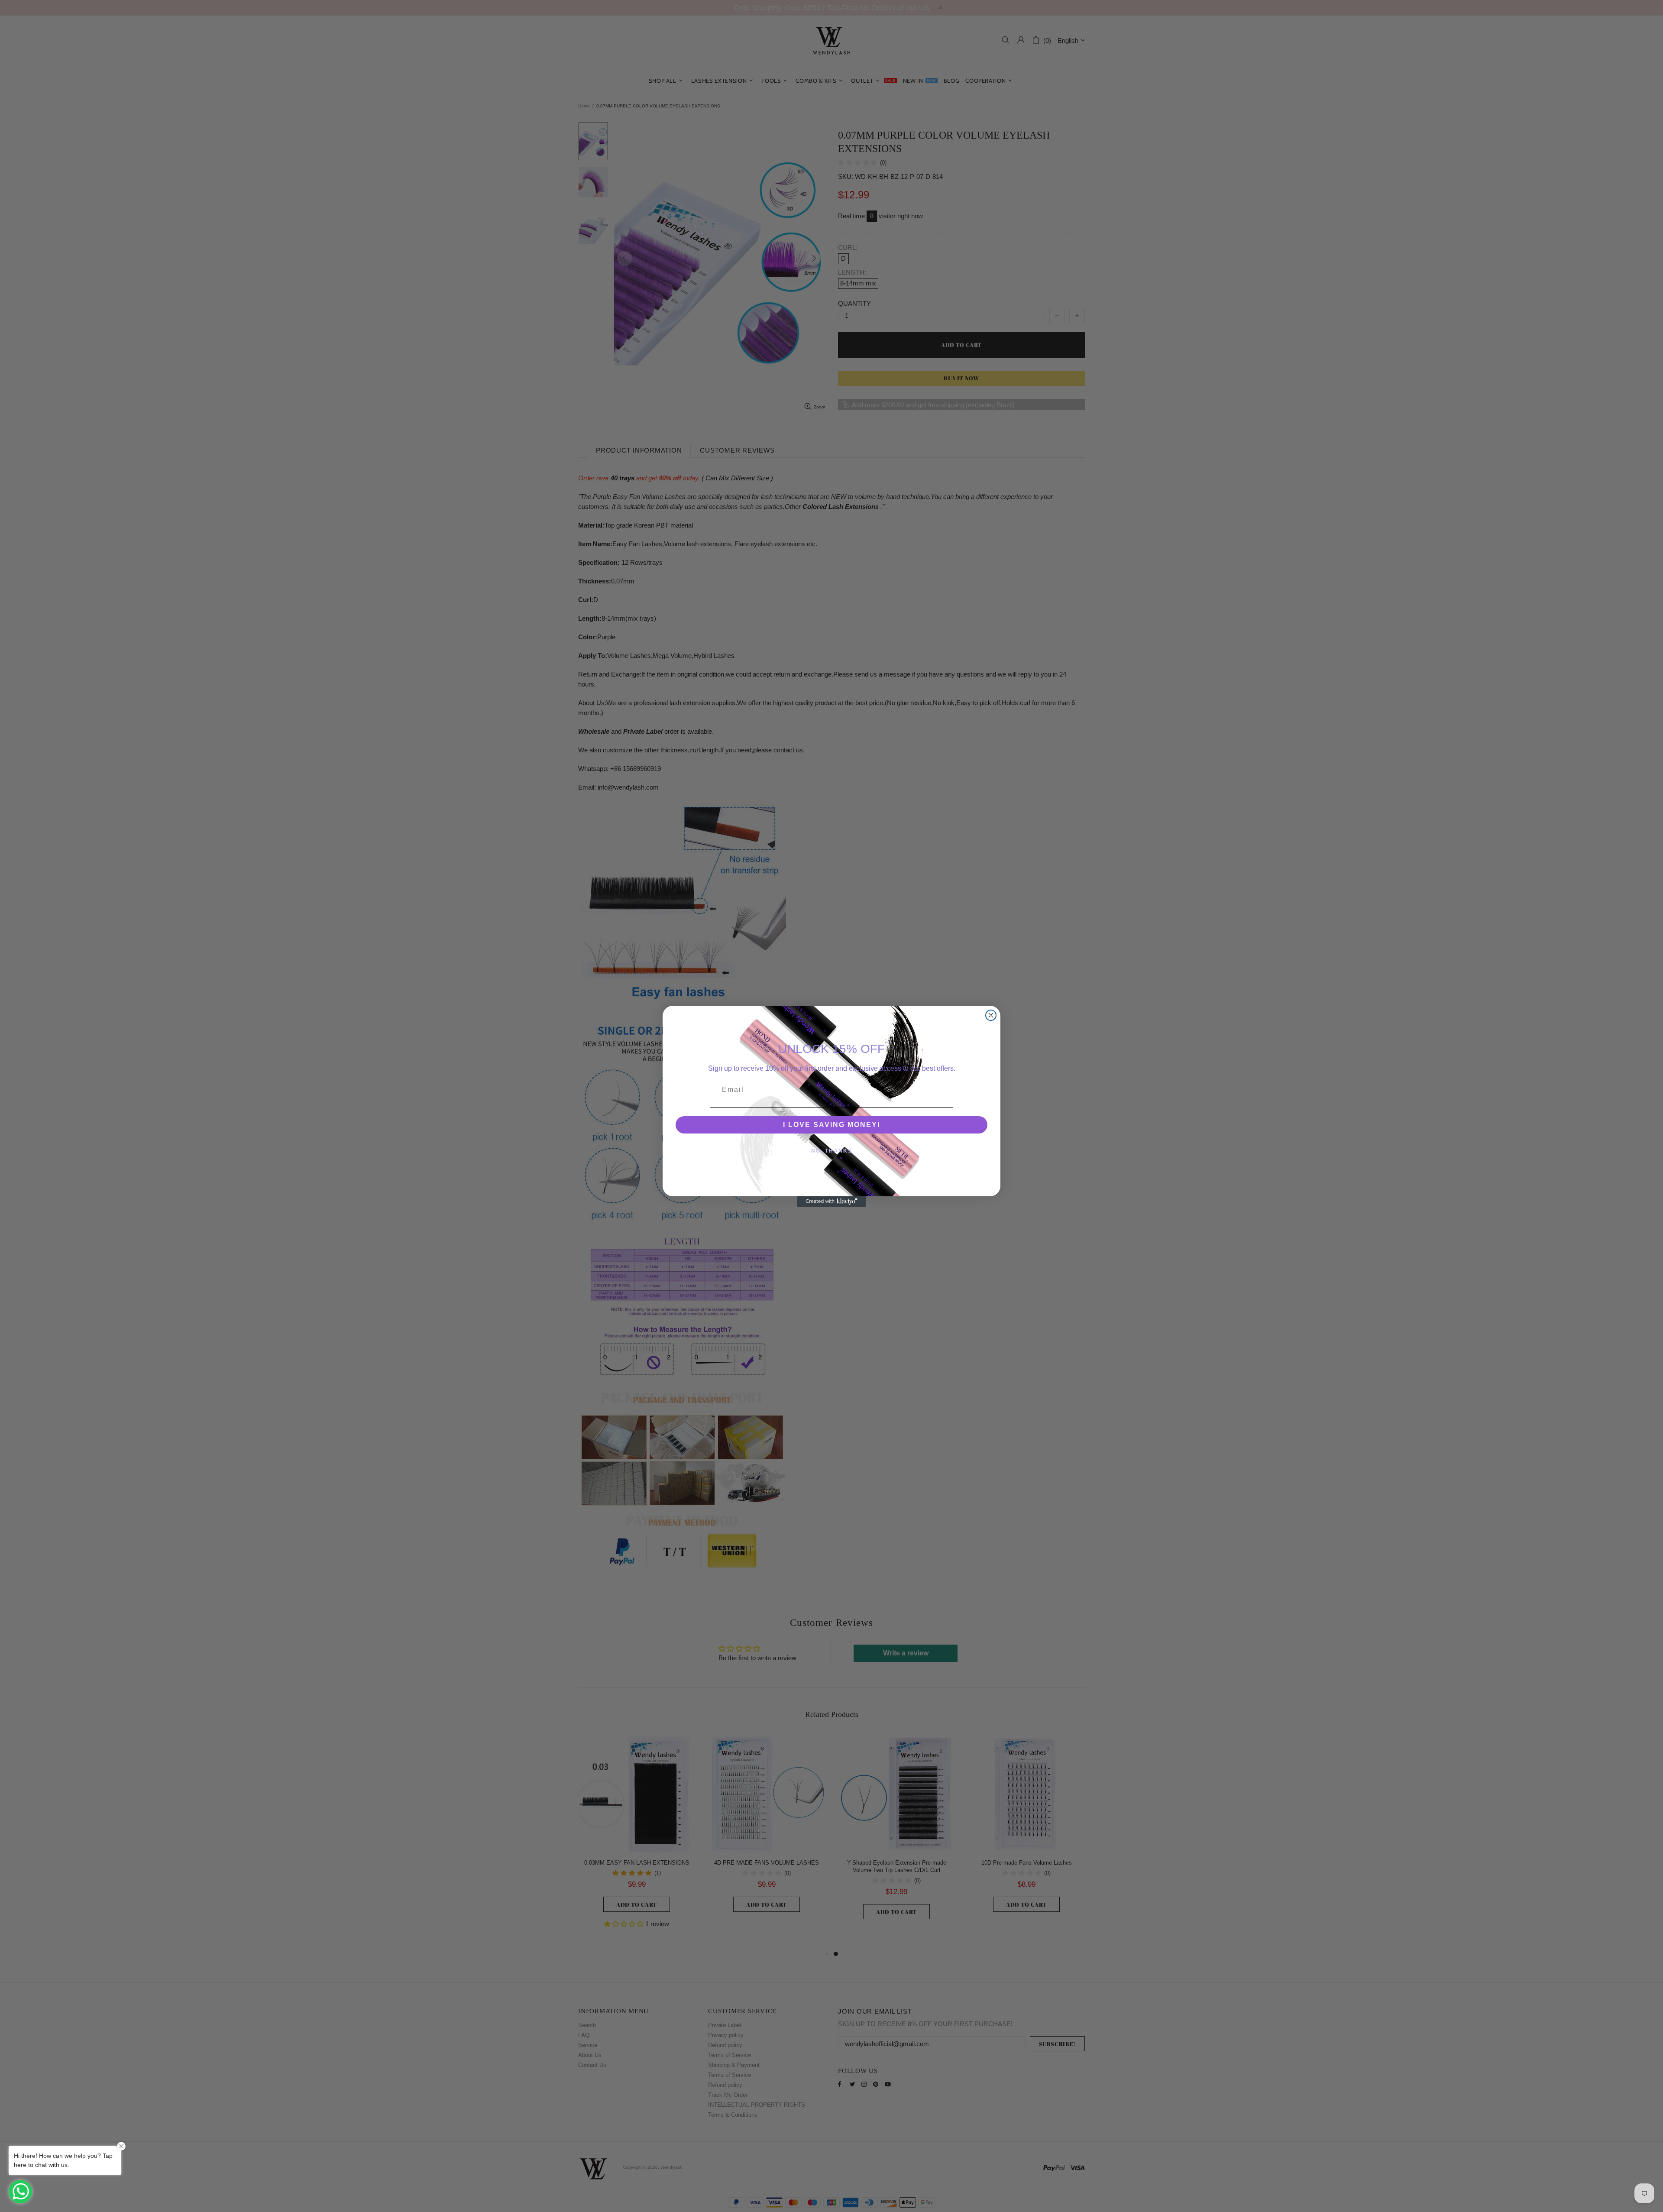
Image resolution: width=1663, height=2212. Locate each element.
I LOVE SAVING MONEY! (832, 1125)
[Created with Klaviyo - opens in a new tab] (831, 1202)
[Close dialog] (991, 1015)
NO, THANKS (832, 1151)
